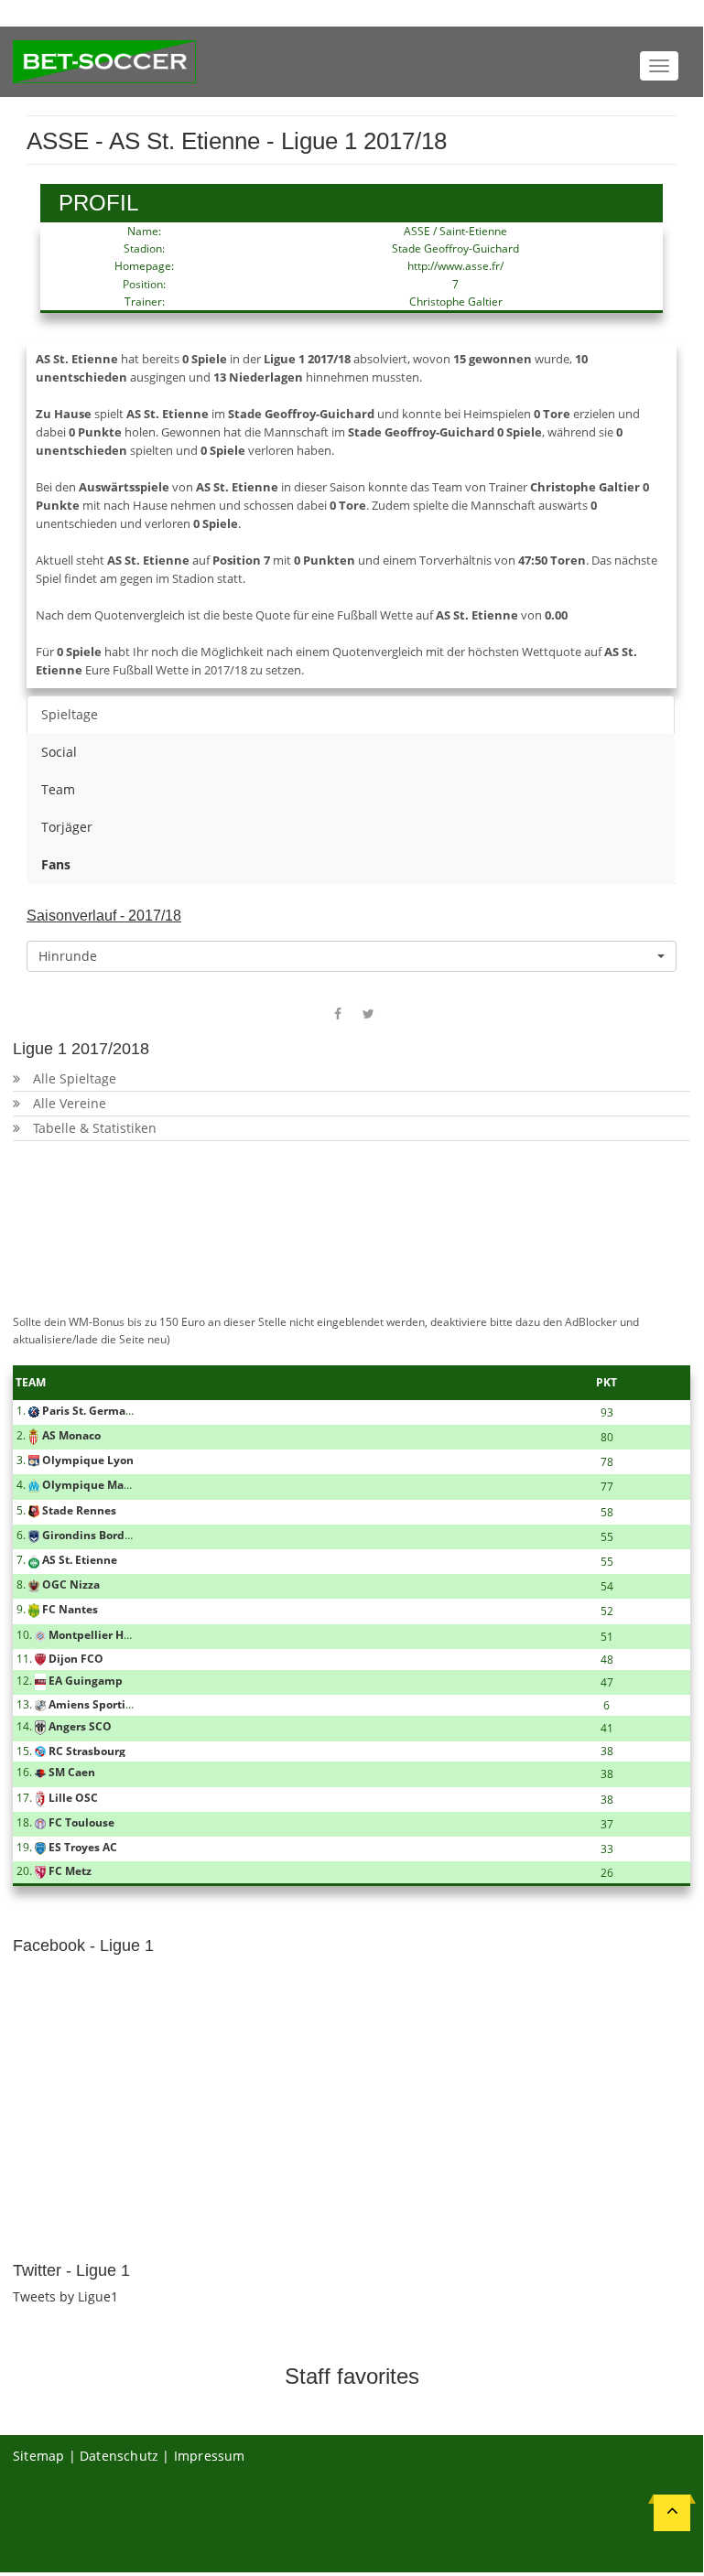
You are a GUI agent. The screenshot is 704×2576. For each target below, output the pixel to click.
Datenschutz (119, 2456)
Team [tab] (58, 789)
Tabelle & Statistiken (95, 1128)
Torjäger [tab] (67, 827)
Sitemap (38, 2456)
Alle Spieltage (75, 1078)
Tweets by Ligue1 (65, 2296)
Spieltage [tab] (70, 714)
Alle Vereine (70, 1103)
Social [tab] (59, 752)
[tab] (351, 865)
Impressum (210, 2456)
